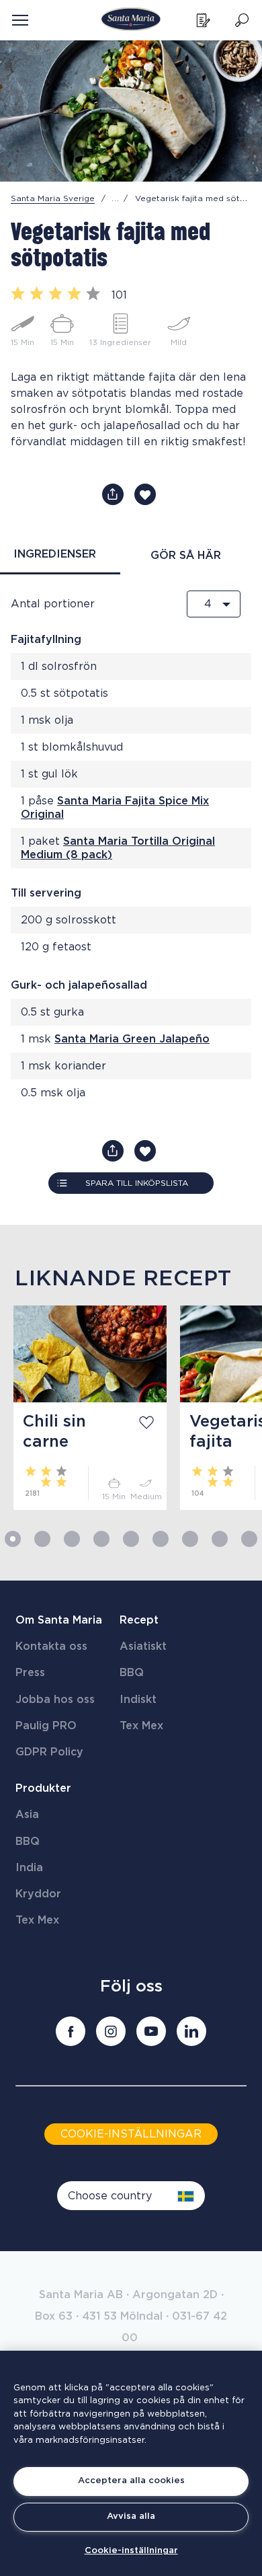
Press (30, 1673)
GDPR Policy (49, 1752)
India (29, 1868)
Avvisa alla (131, 2516)
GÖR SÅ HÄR (186, 556)
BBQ (132, 1673)
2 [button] (42, 1539)
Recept (139, 1620)
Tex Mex (141, 1726)
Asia (27, 1815)
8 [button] (220, 1539)
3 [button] (72, 1539)
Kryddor (38, 1894)
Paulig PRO (46, 1726)
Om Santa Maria (59, 1620)
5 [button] (131, 1539)
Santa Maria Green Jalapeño (132, 1039)
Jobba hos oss (55, 1700)
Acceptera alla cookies (131, 2481)
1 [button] (13, 1539)
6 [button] (161, 1539)
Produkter (43, 1788)
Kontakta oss (51, 1646)
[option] (83, 1408)
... (116, 198)
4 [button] (101, 1539)
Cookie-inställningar (131, 2551)
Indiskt (138, 1700)
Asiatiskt (143, 1646)
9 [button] (249, 1539)
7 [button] (190, 1539)
